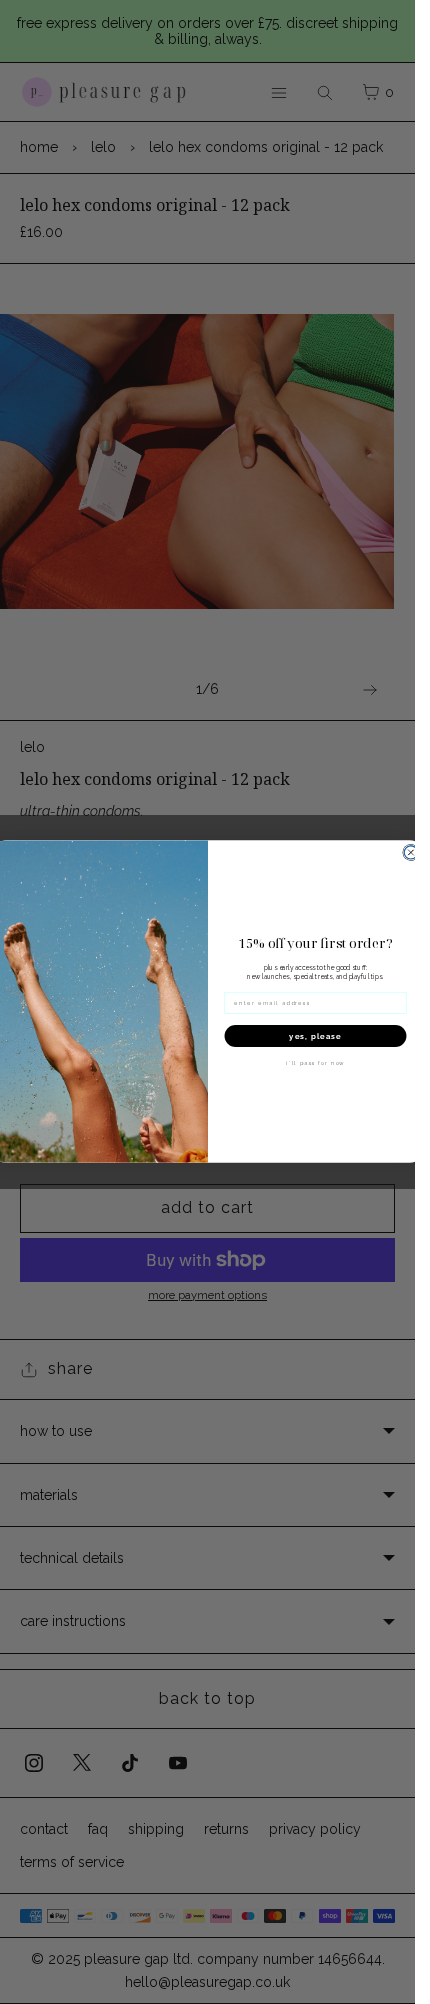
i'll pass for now (315, 1064)
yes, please (315, 1036)
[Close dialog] (410, 852)
